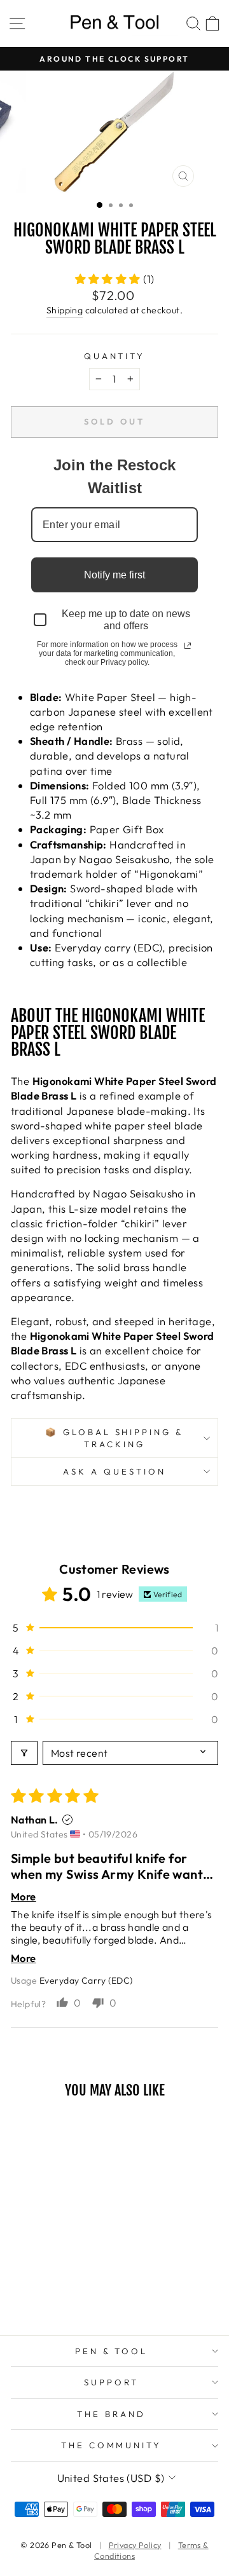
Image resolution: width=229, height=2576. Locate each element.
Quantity (115, 356)
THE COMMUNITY (112, 2445)
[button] (109, 279)
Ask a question (114, 1471)
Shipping (65, 310)
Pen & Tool (112, 2351)
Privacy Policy (135, 2545)
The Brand (111, 2414)
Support (111, 2382)
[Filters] (24, 1753)
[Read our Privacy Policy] (188, 646)
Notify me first (114, 575)
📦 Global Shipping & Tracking (115, 1438)
